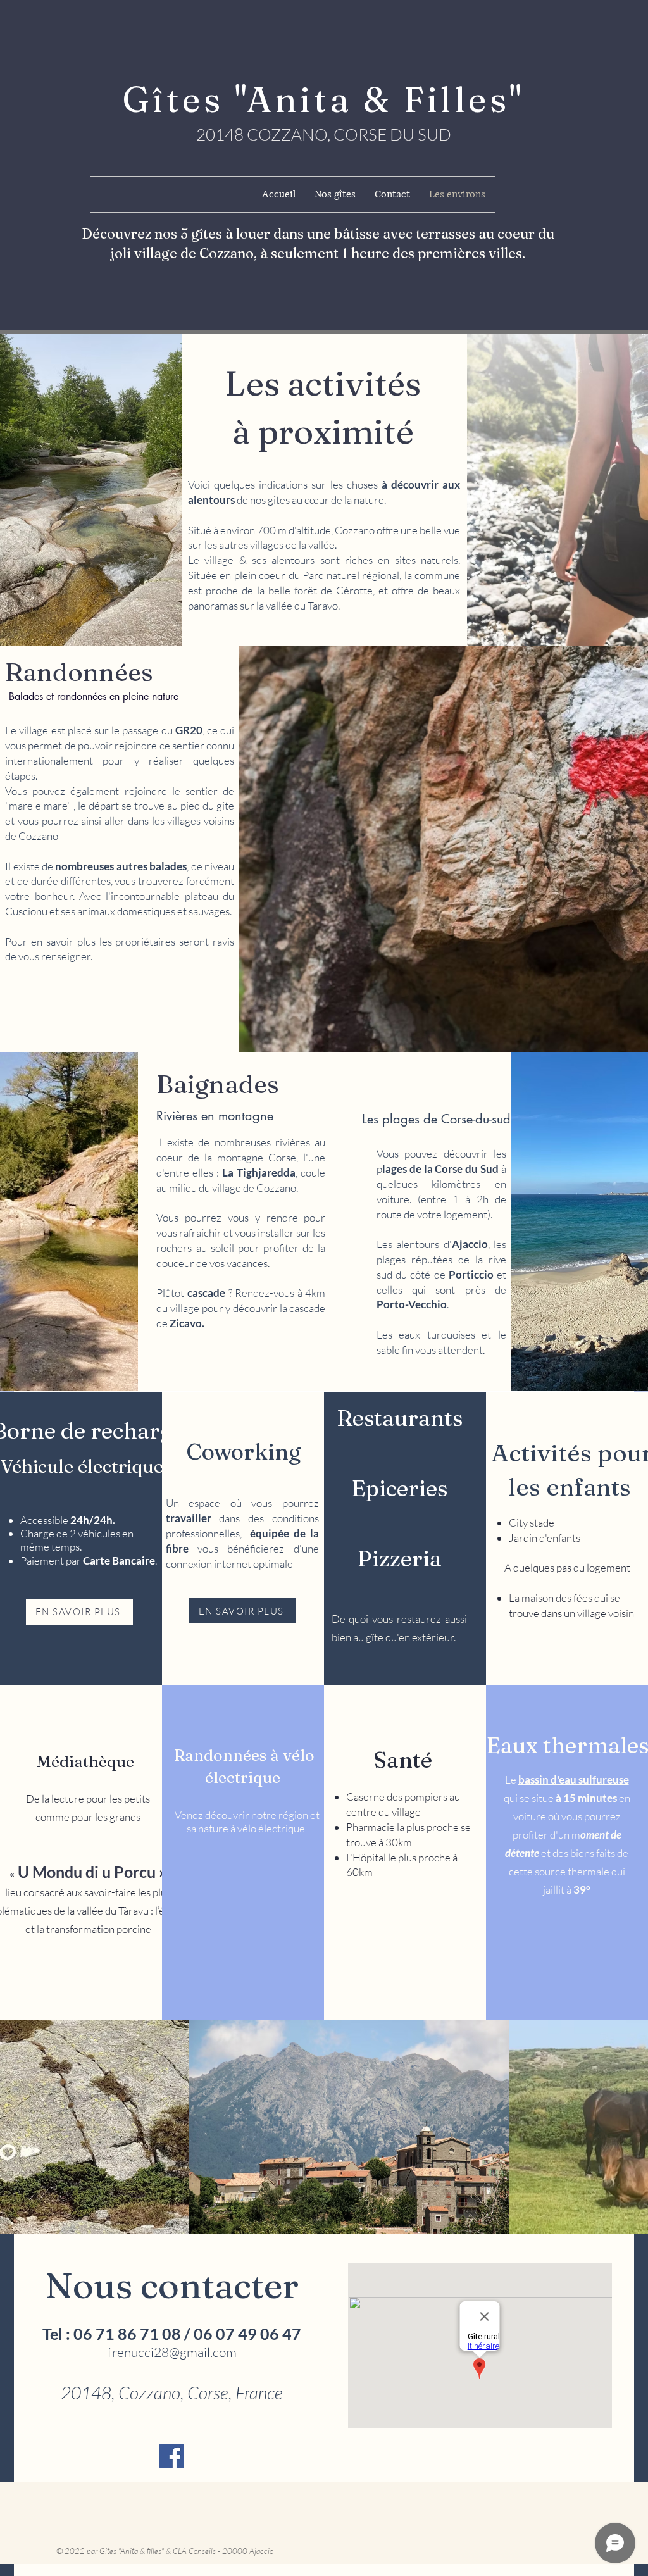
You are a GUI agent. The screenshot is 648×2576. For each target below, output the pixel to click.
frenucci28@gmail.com (172, 2352)
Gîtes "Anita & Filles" (324, 99)
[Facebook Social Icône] (172, 2456)
